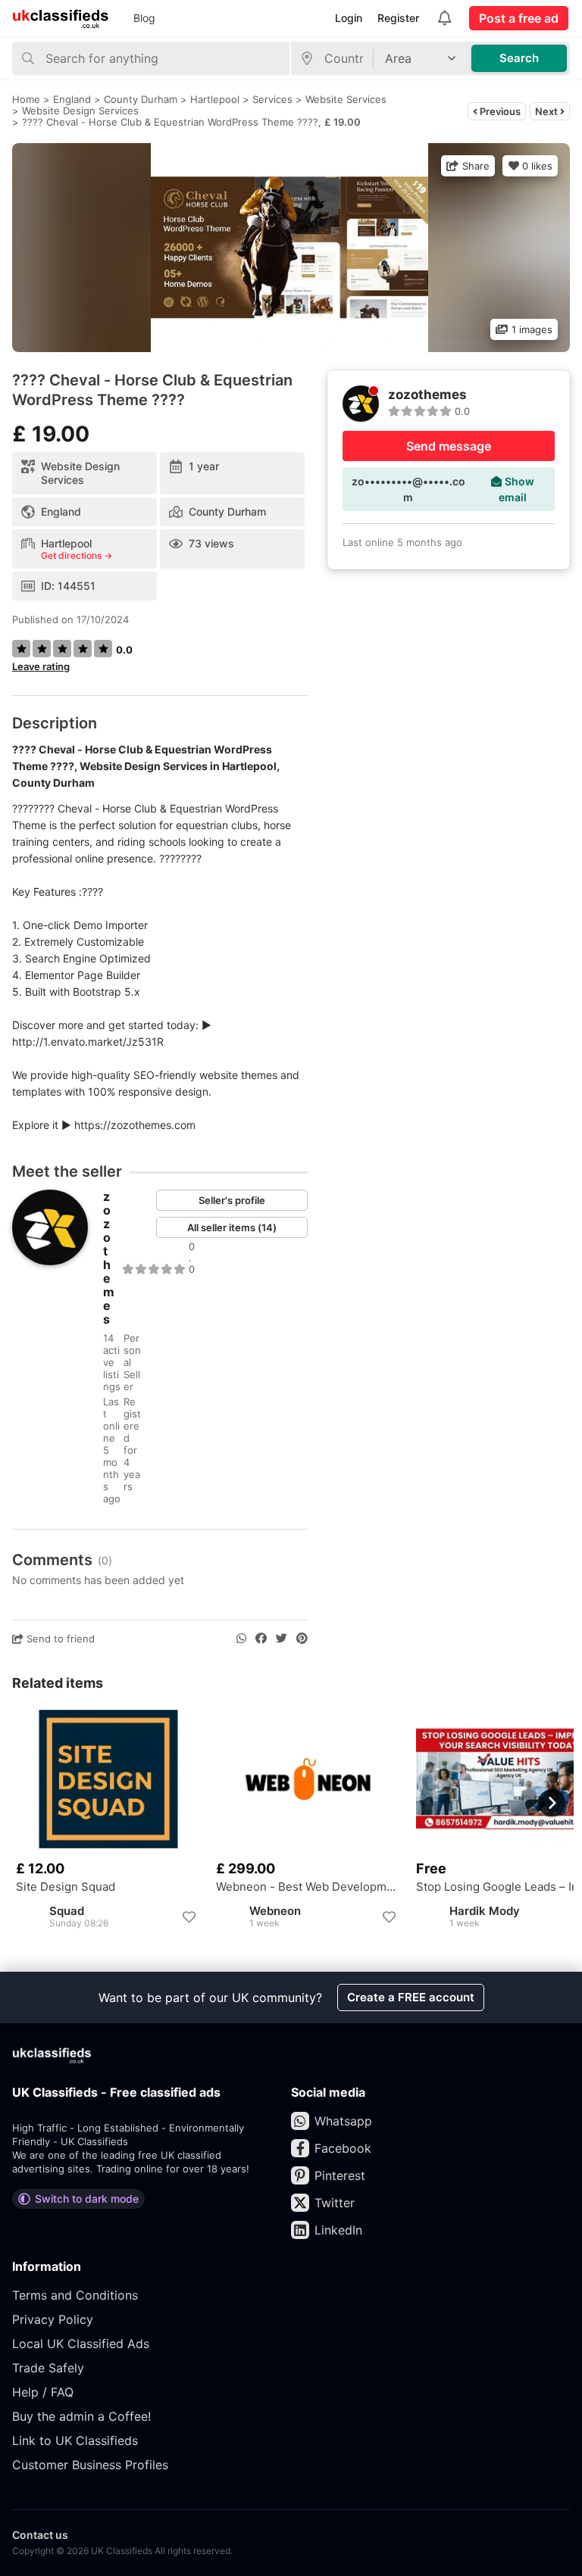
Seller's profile (232, 1200)
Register (398, 18)
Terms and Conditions (75, 2295)
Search (519, 58)
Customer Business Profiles (90, 2465)
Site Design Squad (66, 1887)
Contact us (40, 2535)
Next (548, 111)
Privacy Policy (53, 2319)
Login (349, 18)
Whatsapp (343, 2121)
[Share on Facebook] (261, 1639)
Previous (499, 111)
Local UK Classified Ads (81, 2344)
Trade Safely (48, 2368)
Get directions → (77, 556)
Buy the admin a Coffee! (81, 2416)
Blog (144, 18)
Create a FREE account (411, 1997)
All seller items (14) (232, 1227)
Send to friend (59, 1639)
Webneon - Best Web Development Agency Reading (308, 1887)
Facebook (343, 2148)
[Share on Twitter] (282, 1639)
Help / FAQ (43, 2392)
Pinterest (340, 2175)
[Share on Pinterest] (302, 1639)
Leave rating (41, 666)
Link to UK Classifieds (75, 2440)
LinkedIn (338, 2230)
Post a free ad (519, 18)
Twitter (335, 2203)
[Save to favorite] (189, 1917)
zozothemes (109, 1258)
